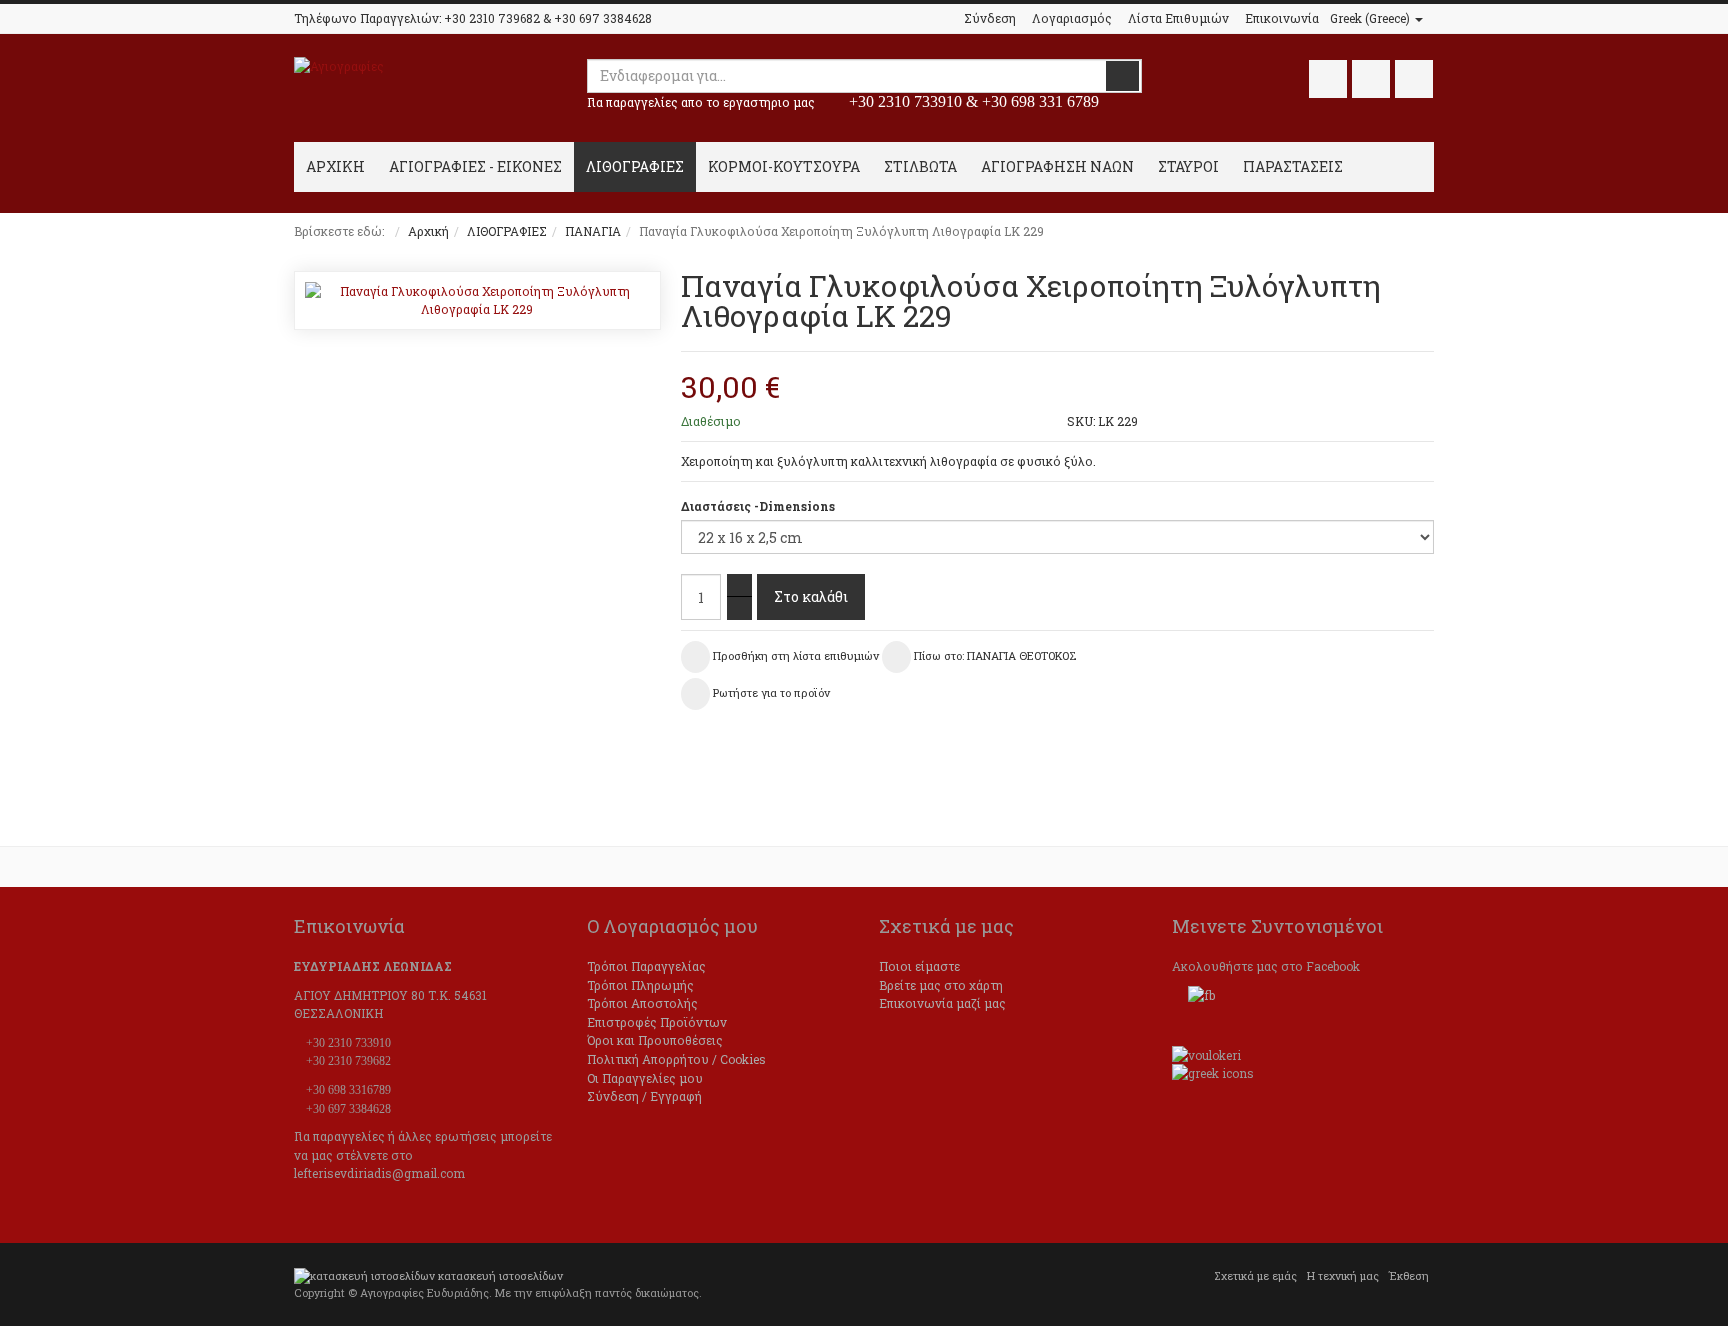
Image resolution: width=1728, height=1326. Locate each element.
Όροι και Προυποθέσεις (655, 1040)
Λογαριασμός (1072, 18)
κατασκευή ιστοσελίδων (500, 1276)
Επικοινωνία (1282, 18)
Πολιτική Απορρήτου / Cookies (676, 1059)
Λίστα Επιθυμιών (1178, 18)
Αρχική (428, 231)
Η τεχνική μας (1343, 1276)
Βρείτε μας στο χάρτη (941, 985)
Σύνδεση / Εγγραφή (644, 1096)
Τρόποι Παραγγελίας (646, 966)
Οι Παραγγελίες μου (645, 1078)
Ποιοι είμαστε (919, 966)
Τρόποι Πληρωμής (640, 985)
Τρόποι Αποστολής (642, 1003)
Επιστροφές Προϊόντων (657, 1022)
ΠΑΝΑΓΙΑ (593, 231)
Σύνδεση (990, 18)
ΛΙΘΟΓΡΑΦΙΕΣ (507, 231)
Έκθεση (1409, 1276)
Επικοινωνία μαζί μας (942, 1003)
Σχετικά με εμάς (1255, 1276)
